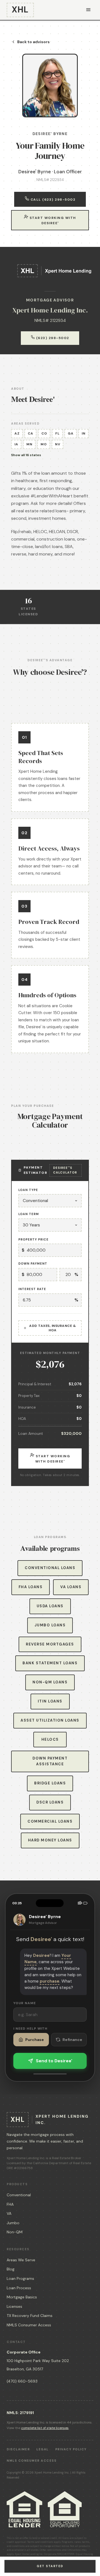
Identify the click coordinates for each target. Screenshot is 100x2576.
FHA (10, 2204)
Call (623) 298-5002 (52, 200)
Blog (11, 2269)
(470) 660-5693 (22, 2381)
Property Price (33, 1239)
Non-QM (15, 2232)
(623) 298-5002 (52, 338)
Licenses (14, 2306)
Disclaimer (18, 2449)
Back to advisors (33, 42)
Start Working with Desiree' (52, 220)
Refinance (72, 2040)
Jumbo (13, 2223)
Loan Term (29, 1214)
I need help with (30, 2029)
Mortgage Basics (22, 2297)
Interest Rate (32, 1289)
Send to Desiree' (54, 2061)
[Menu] (88, 10)
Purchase (35, 2040)
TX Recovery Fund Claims (30, 2316)
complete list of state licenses (45, 2428)
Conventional (19, 2195)
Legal (42, 2449)
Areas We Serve (21, 2260)
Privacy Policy (71, 2449)
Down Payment (33, 1264)
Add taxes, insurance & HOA (52, 1328)
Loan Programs (20, 2278)
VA (9, 2213)
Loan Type (28, 1190)
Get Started (50, 2566)
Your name (25, 2003)
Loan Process (19, 2288)
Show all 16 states (26, 455)
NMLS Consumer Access (29, 2325)
